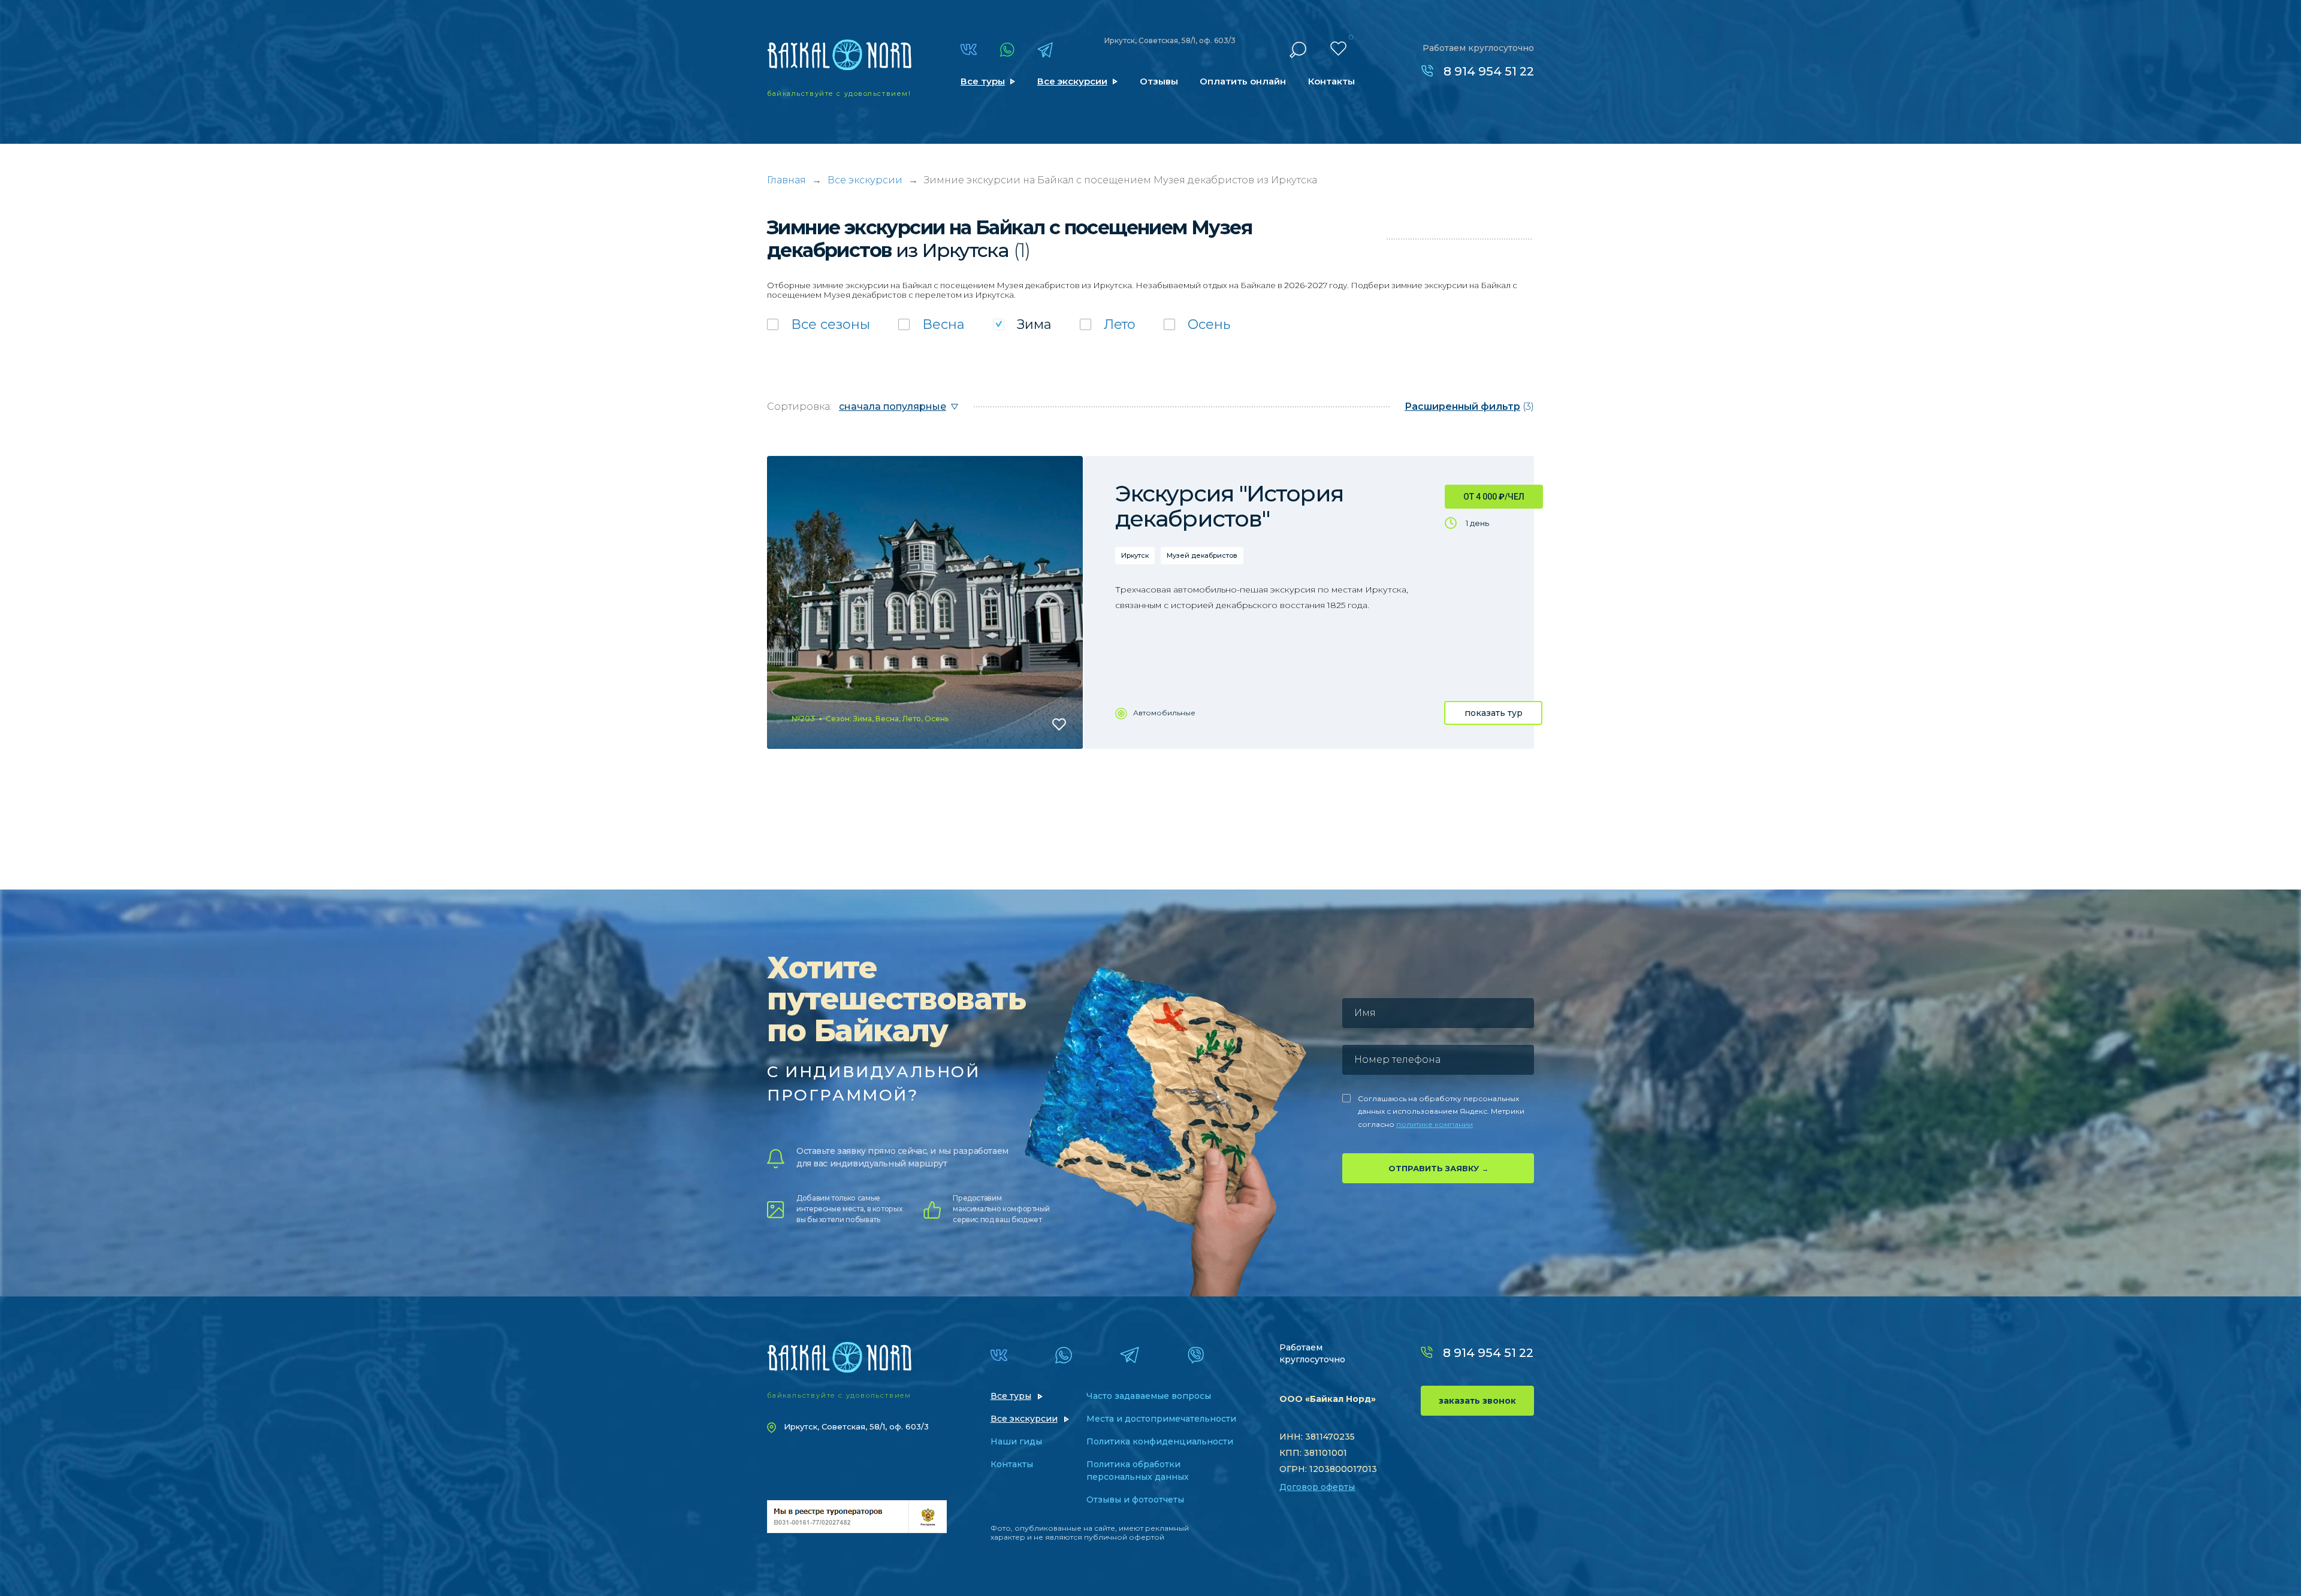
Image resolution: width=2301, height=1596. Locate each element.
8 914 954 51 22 (1489, 71)
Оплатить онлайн (1243, 81)
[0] (1338, 49)
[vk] (969, 49)
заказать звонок (1477, 1401)
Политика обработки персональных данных (1138, 1470)
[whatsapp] (1007, 50)
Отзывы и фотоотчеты (1135, 1500)
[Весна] (931, 324)
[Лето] (1108, 324)
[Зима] (1022, 324)
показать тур (1494, 713)
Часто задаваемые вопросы (1149, 1396)
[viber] (1196, 1355)
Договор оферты (1317, 1487)
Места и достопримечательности (1161, 1419)
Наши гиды (1016, 1441)
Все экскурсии (1072, 81)
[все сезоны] (819, 324)
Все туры (983, 81)
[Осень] (1197, 324)
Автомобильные (1164, 713)
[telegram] (1045, 50)
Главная (786, 180)
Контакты (1331, 81)
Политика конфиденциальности (1160, 1441)
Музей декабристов (1202, 555)
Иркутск (1135, 555)
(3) (1469, 406)
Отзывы (1159, 81)
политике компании (1435, 1124)
